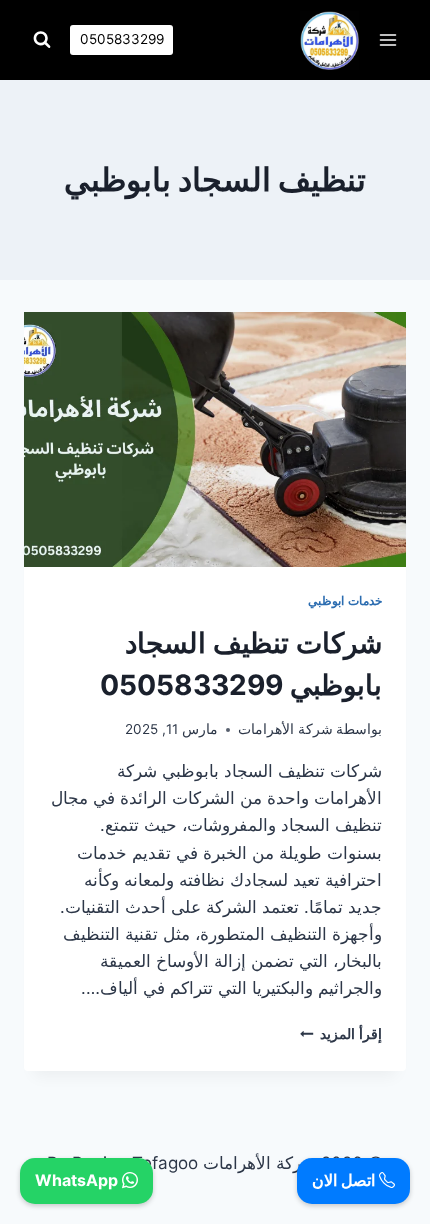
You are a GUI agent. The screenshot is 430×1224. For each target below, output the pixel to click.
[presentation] (215, 439)
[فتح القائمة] (387, 39)
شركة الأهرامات (285, 729)
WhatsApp (78, 1180)
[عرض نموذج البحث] (42, 40)
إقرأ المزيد (341, 1034)
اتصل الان (345, 1180)
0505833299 (122, 39)
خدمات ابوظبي (345, 600)
